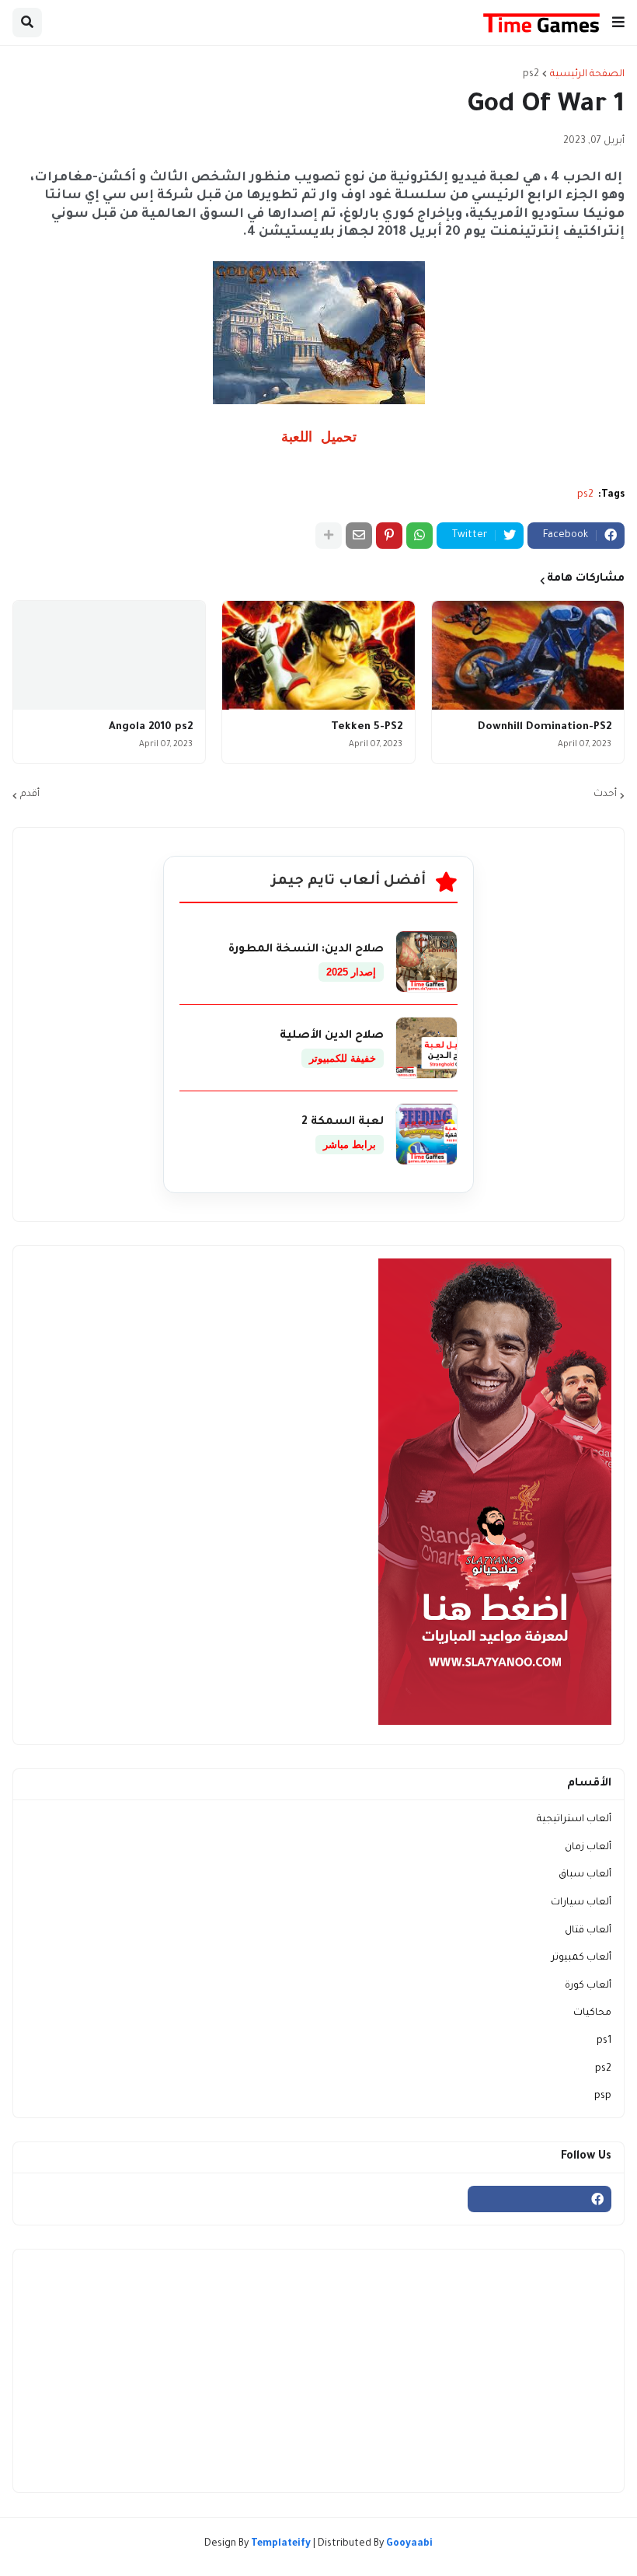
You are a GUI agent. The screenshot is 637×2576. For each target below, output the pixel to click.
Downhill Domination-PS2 (545, 727)
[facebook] (540, 2199)
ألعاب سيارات (581, 1903)
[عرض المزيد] (329, 536)
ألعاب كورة (588, 1986)
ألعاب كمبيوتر (581, 1958)
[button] (618, 23)
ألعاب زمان (588, 1848)
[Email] (359, 536)
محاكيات (592, 2013)
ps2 (531, 75)
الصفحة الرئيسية (587, 75)
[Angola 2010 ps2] (109, 655)
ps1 (604, 2041)
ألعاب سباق (585, 1875)
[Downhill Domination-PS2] (528, 655)
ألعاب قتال (588, 1931)
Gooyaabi (409, 2544)
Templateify (281, 2544)
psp (603, 2096)
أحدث (605, 794)
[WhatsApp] (419, 536)
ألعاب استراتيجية (574, 1820)
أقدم (30, 794)
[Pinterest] (389, 536)
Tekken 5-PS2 (366, 727)
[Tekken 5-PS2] (318, 655)
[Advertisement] (318, 2371)
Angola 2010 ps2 (151, 727)
